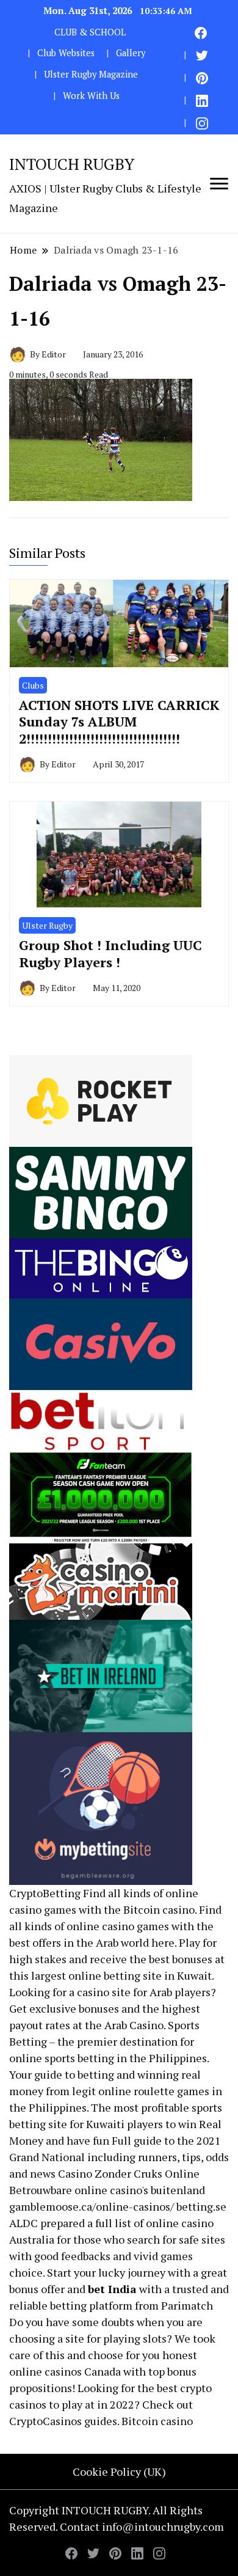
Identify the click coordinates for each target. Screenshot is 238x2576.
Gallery (131, 53)
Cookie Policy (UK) (119, 2472)
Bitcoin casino (159, 1909)
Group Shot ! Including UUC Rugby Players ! (110, 953)
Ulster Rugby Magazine (91, 74)
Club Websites (66, 53)
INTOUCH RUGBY (72, 164)
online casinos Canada (65, 2371)
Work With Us (91, 96)
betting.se (201, 2206)
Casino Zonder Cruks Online (129, 2173)
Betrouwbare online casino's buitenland (107, 2190)
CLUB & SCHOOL (90, 32)
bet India (112, 2289)
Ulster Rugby (47, 925)
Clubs (33, 685)
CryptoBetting (45, 1893)
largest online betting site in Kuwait (121, 1975)
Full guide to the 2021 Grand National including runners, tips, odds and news (119, 2157)
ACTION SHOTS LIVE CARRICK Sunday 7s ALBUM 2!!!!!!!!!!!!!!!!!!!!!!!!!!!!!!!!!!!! (119, 722)
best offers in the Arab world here (92, 1942)
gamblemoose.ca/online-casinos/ (92, 2206)
